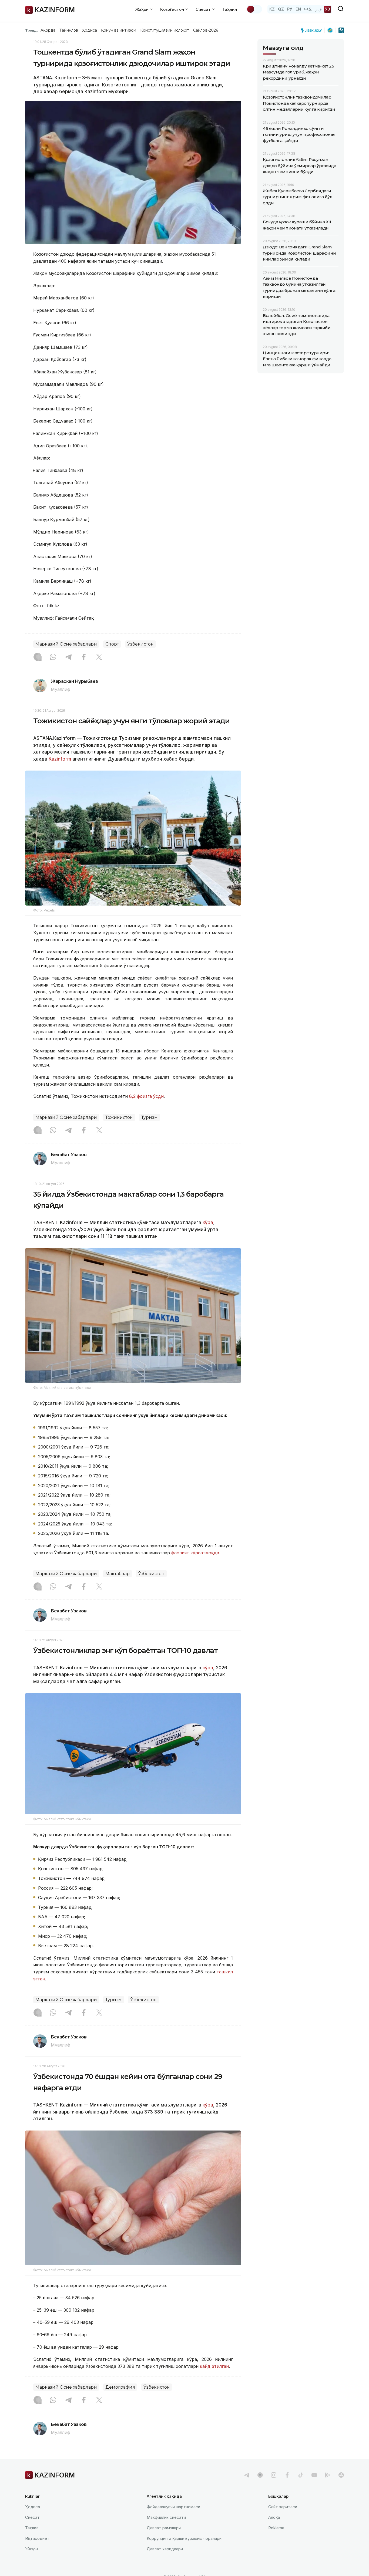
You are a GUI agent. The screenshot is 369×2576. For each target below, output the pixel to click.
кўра (208, 1223)
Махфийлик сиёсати (166, 2517)
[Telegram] (68, 657)
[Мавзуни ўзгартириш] (254, 9)
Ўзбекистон (140, 644)
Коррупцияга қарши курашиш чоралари (184, 2538)
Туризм (150, 1117)
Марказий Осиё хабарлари (66, 644)
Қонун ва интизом (119, 30)
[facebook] (287, 2475)
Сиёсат (32, 2517)
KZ (272, 9)
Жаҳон (31, 2549)
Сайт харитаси (283, 2507)
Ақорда (48, 30)
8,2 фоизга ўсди (146, 1096)
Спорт (112, 644)
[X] (99, 657)
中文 (308, 9)
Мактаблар (118, 1574)
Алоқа (274, 2517)
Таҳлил (230, 9)
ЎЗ (328, 9)
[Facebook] (84, 657)
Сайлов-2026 (206, 30)
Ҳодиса (89, 30)
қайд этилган (214, 2366)
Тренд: (31, 30)
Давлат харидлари (165, 2549)
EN (298, 9)
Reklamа (276, 2528)
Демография (120, 2387)
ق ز (319, 9)
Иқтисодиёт (37, 2538)
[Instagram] (38, 657)
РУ (290, 9)
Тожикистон (119, 1117)
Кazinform (60, 759)
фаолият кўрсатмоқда (195, 1553)
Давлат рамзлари (164, 2528)
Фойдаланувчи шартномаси (173, 2507)
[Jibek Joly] (313, 30)
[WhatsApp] (53, 657)
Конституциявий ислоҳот (165, 30)
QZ (281, 9)
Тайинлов (69, 30)
